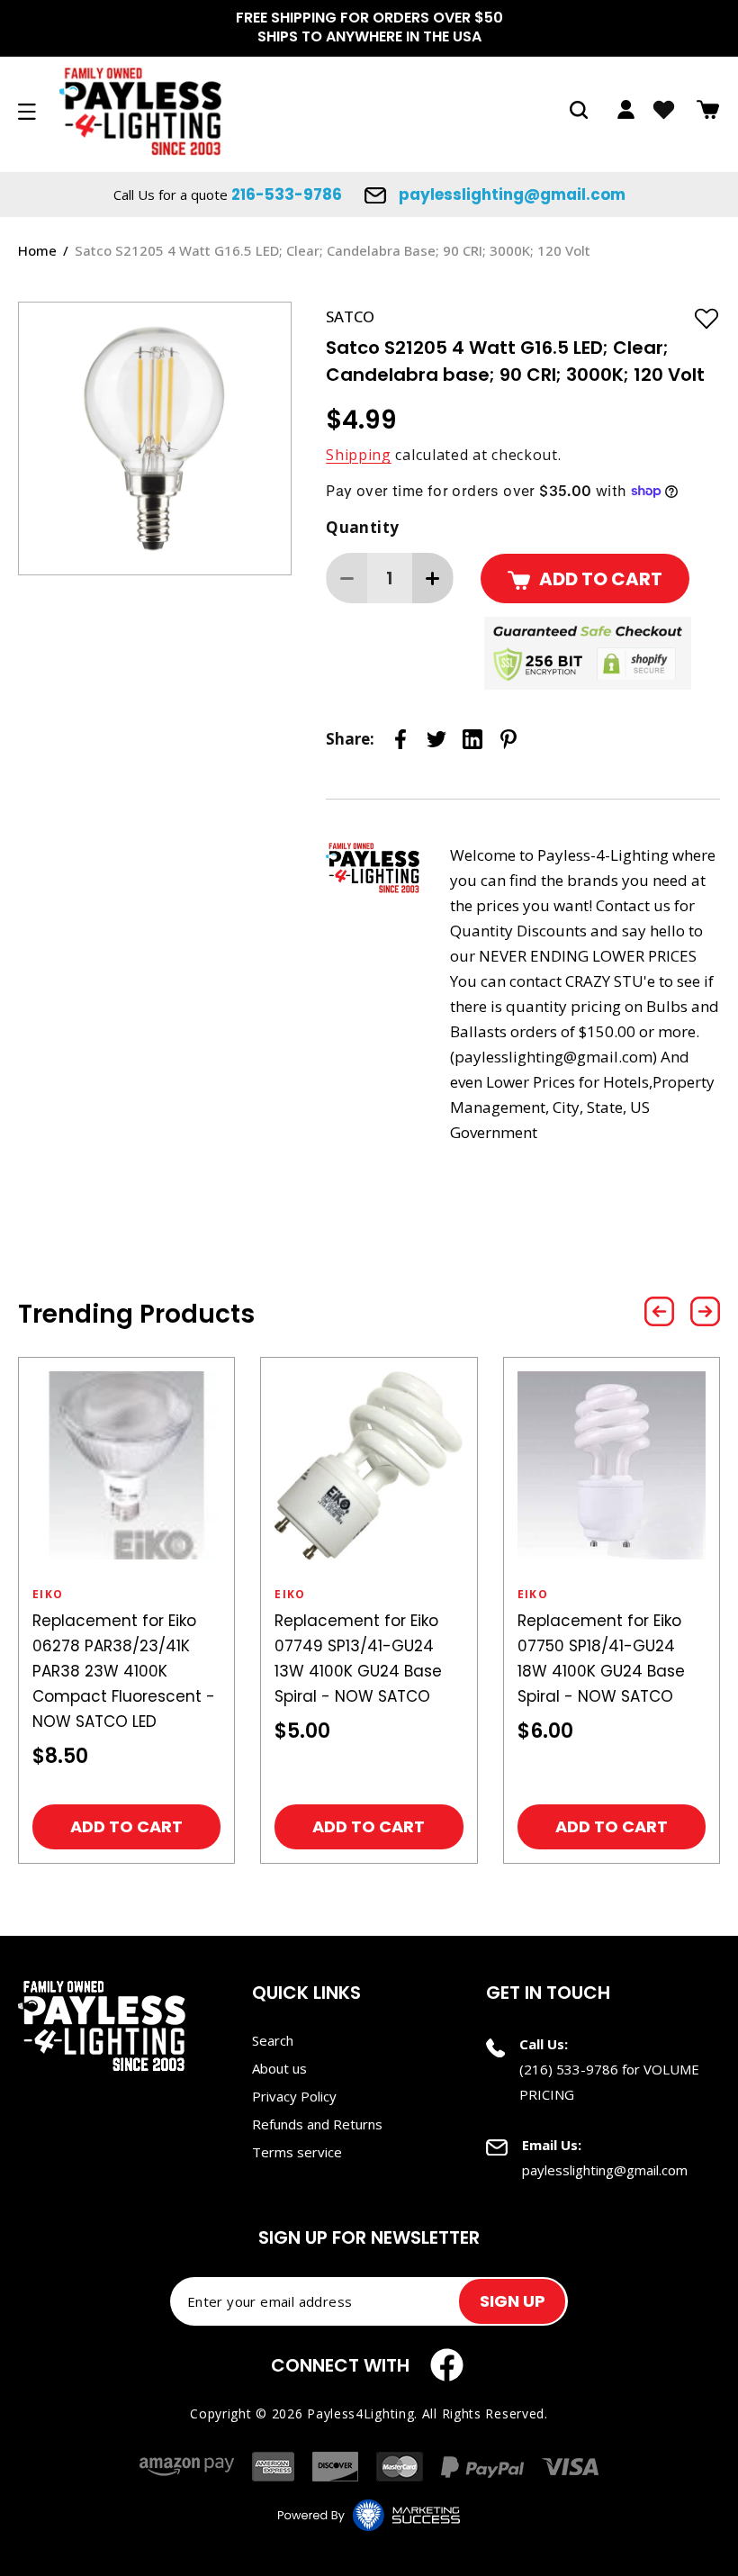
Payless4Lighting (360, 2413)
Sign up (513, 2301)
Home (37, 250)
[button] (579, 110)
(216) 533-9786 (569, 2069)
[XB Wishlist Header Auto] (664, 110)
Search (273, 2040)
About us (279, 2068)
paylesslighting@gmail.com (510, 194)
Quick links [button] (306, 1993)
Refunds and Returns (317, 2124)
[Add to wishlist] (706, 318)
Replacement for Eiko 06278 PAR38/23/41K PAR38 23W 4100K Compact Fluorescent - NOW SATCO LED (124, 1671)
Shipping (359, 455)
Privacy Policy (294, 2096)
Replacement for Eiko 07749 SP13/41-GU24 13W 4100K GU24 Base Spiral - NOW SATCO (358, 1659)
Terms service (297, 2152)
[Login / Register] (626, 109)
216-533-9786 (287, 194)
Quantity (362, 527)
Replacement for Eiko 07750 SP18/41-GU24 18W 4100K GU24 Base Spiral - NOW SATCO (601, 1659)
